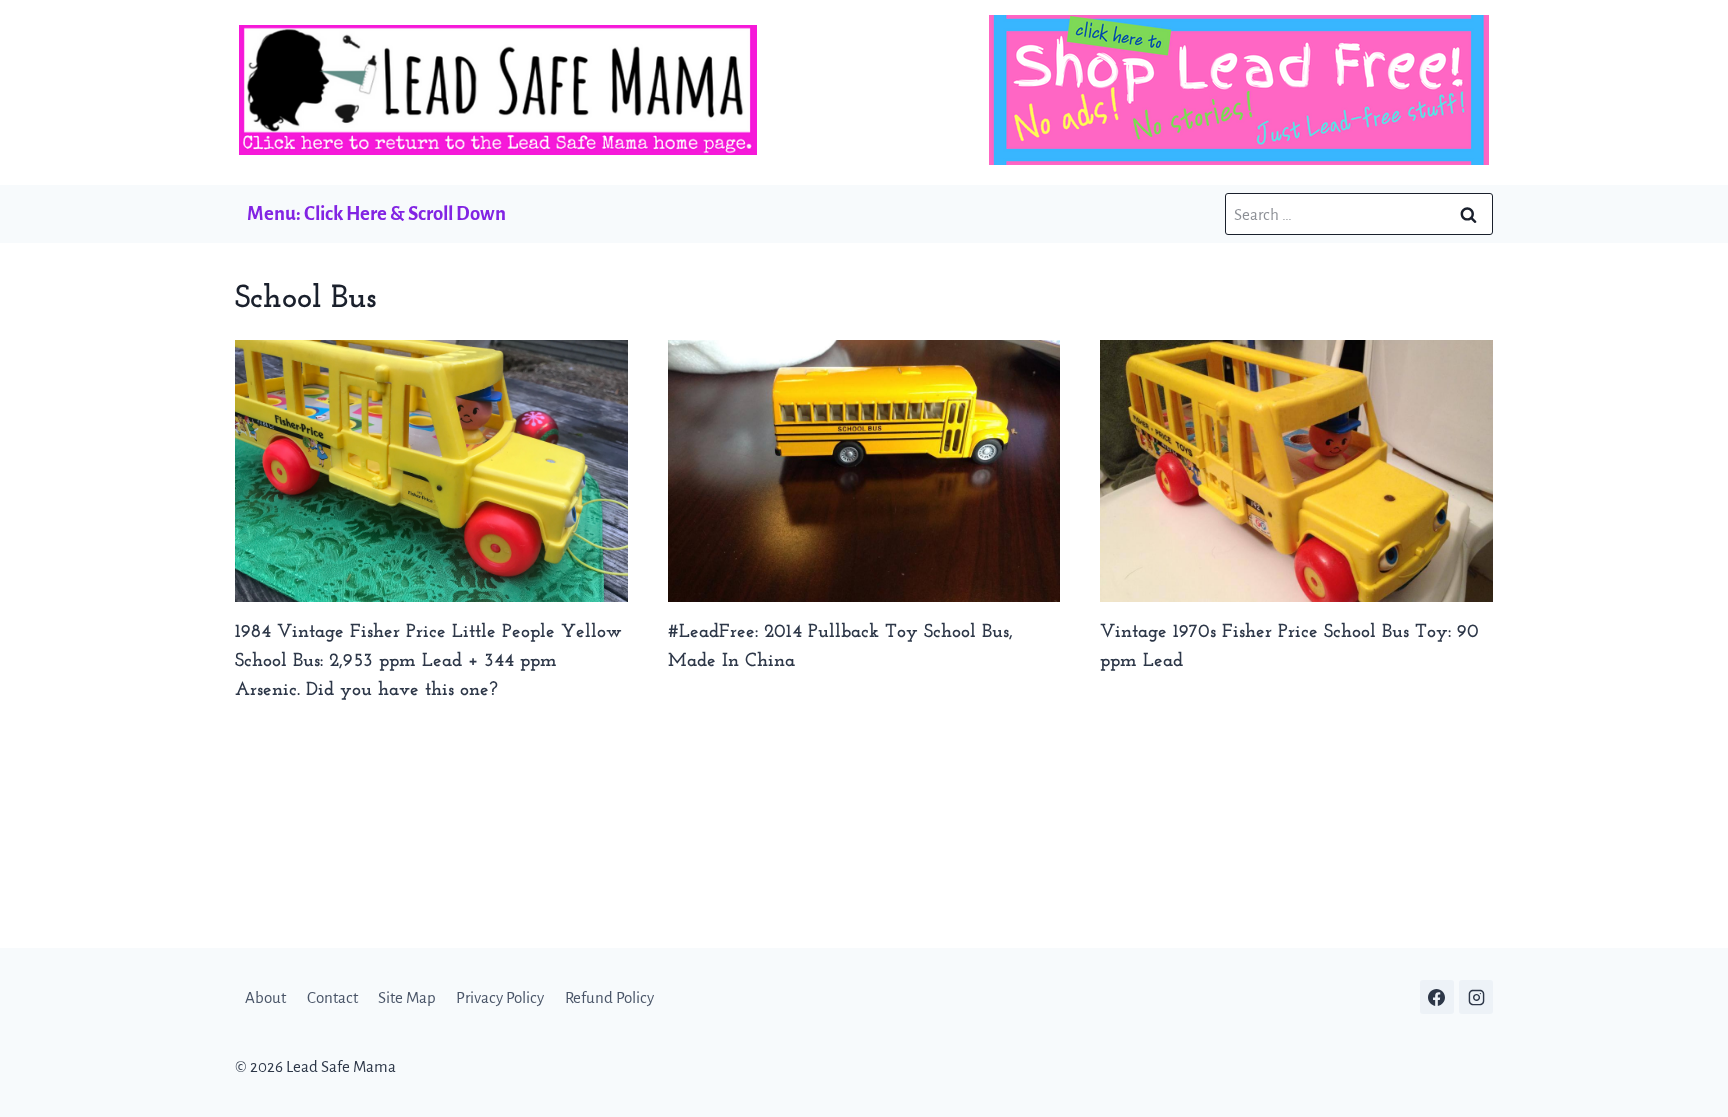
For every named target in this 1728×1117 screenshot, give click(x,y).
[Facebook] (1437, 997)
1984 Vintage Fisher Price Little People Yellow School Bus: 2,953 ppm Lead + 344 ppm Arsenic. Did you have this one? (428, 661)
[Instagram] (1476, 997)
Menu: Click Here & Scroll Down (376, 213)
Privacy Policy (500, 997)
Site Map (407, 997)
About (265, 997)
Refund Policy (609, 997)
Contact (332, 997)
